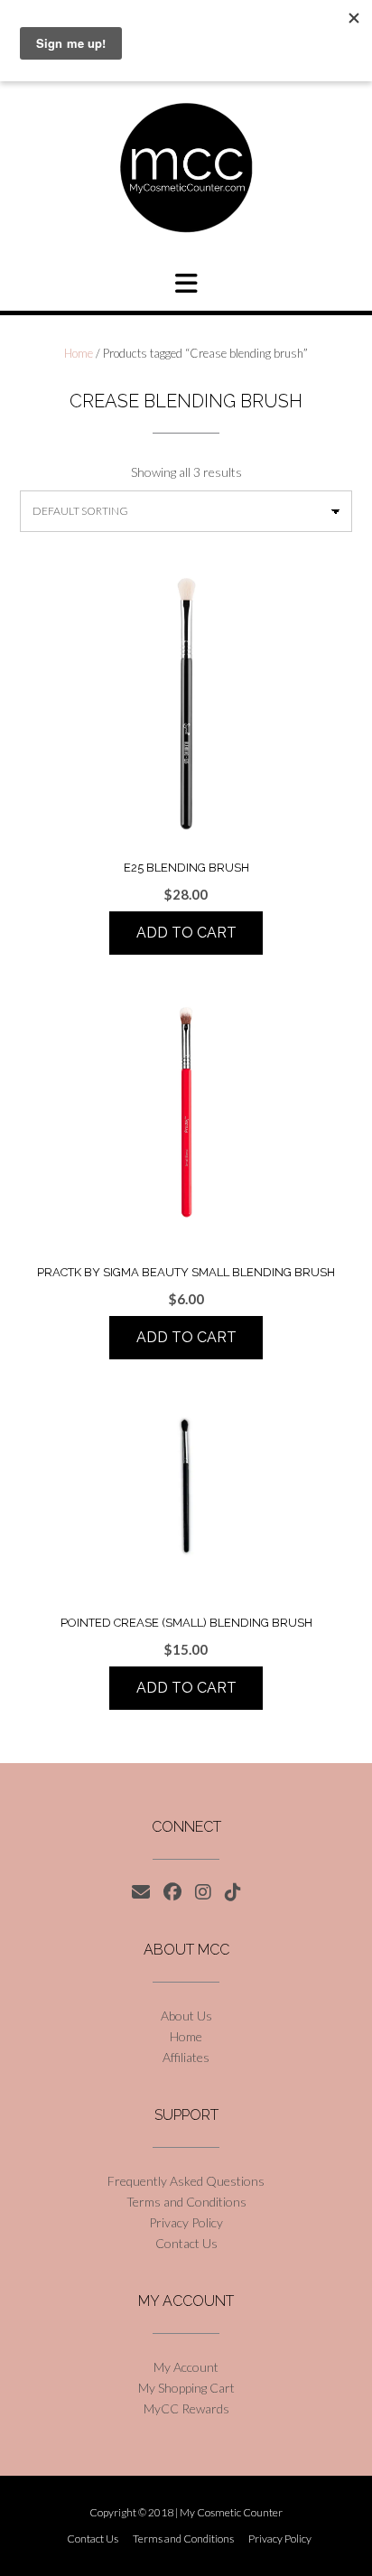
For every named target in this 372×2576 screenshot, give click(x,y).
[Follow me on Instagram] (203, 1892)
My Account (186, 2367)
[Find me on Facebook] (172, 1892)
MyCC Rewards (186, 2408)
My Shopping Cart (186, 2388)
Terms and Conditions (186, 2202)
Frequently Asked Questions (186, 2181)
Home (79, 353)
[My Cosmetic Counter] (186, 168)
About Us (186, 2016)
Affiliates (186, 2057)
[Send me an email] (141, 1892)
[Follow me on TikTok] (233, 1892)
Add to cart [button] (186, 933)
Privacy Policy (186, 2222)
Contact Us (186, 2243)
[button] (186, 284)
